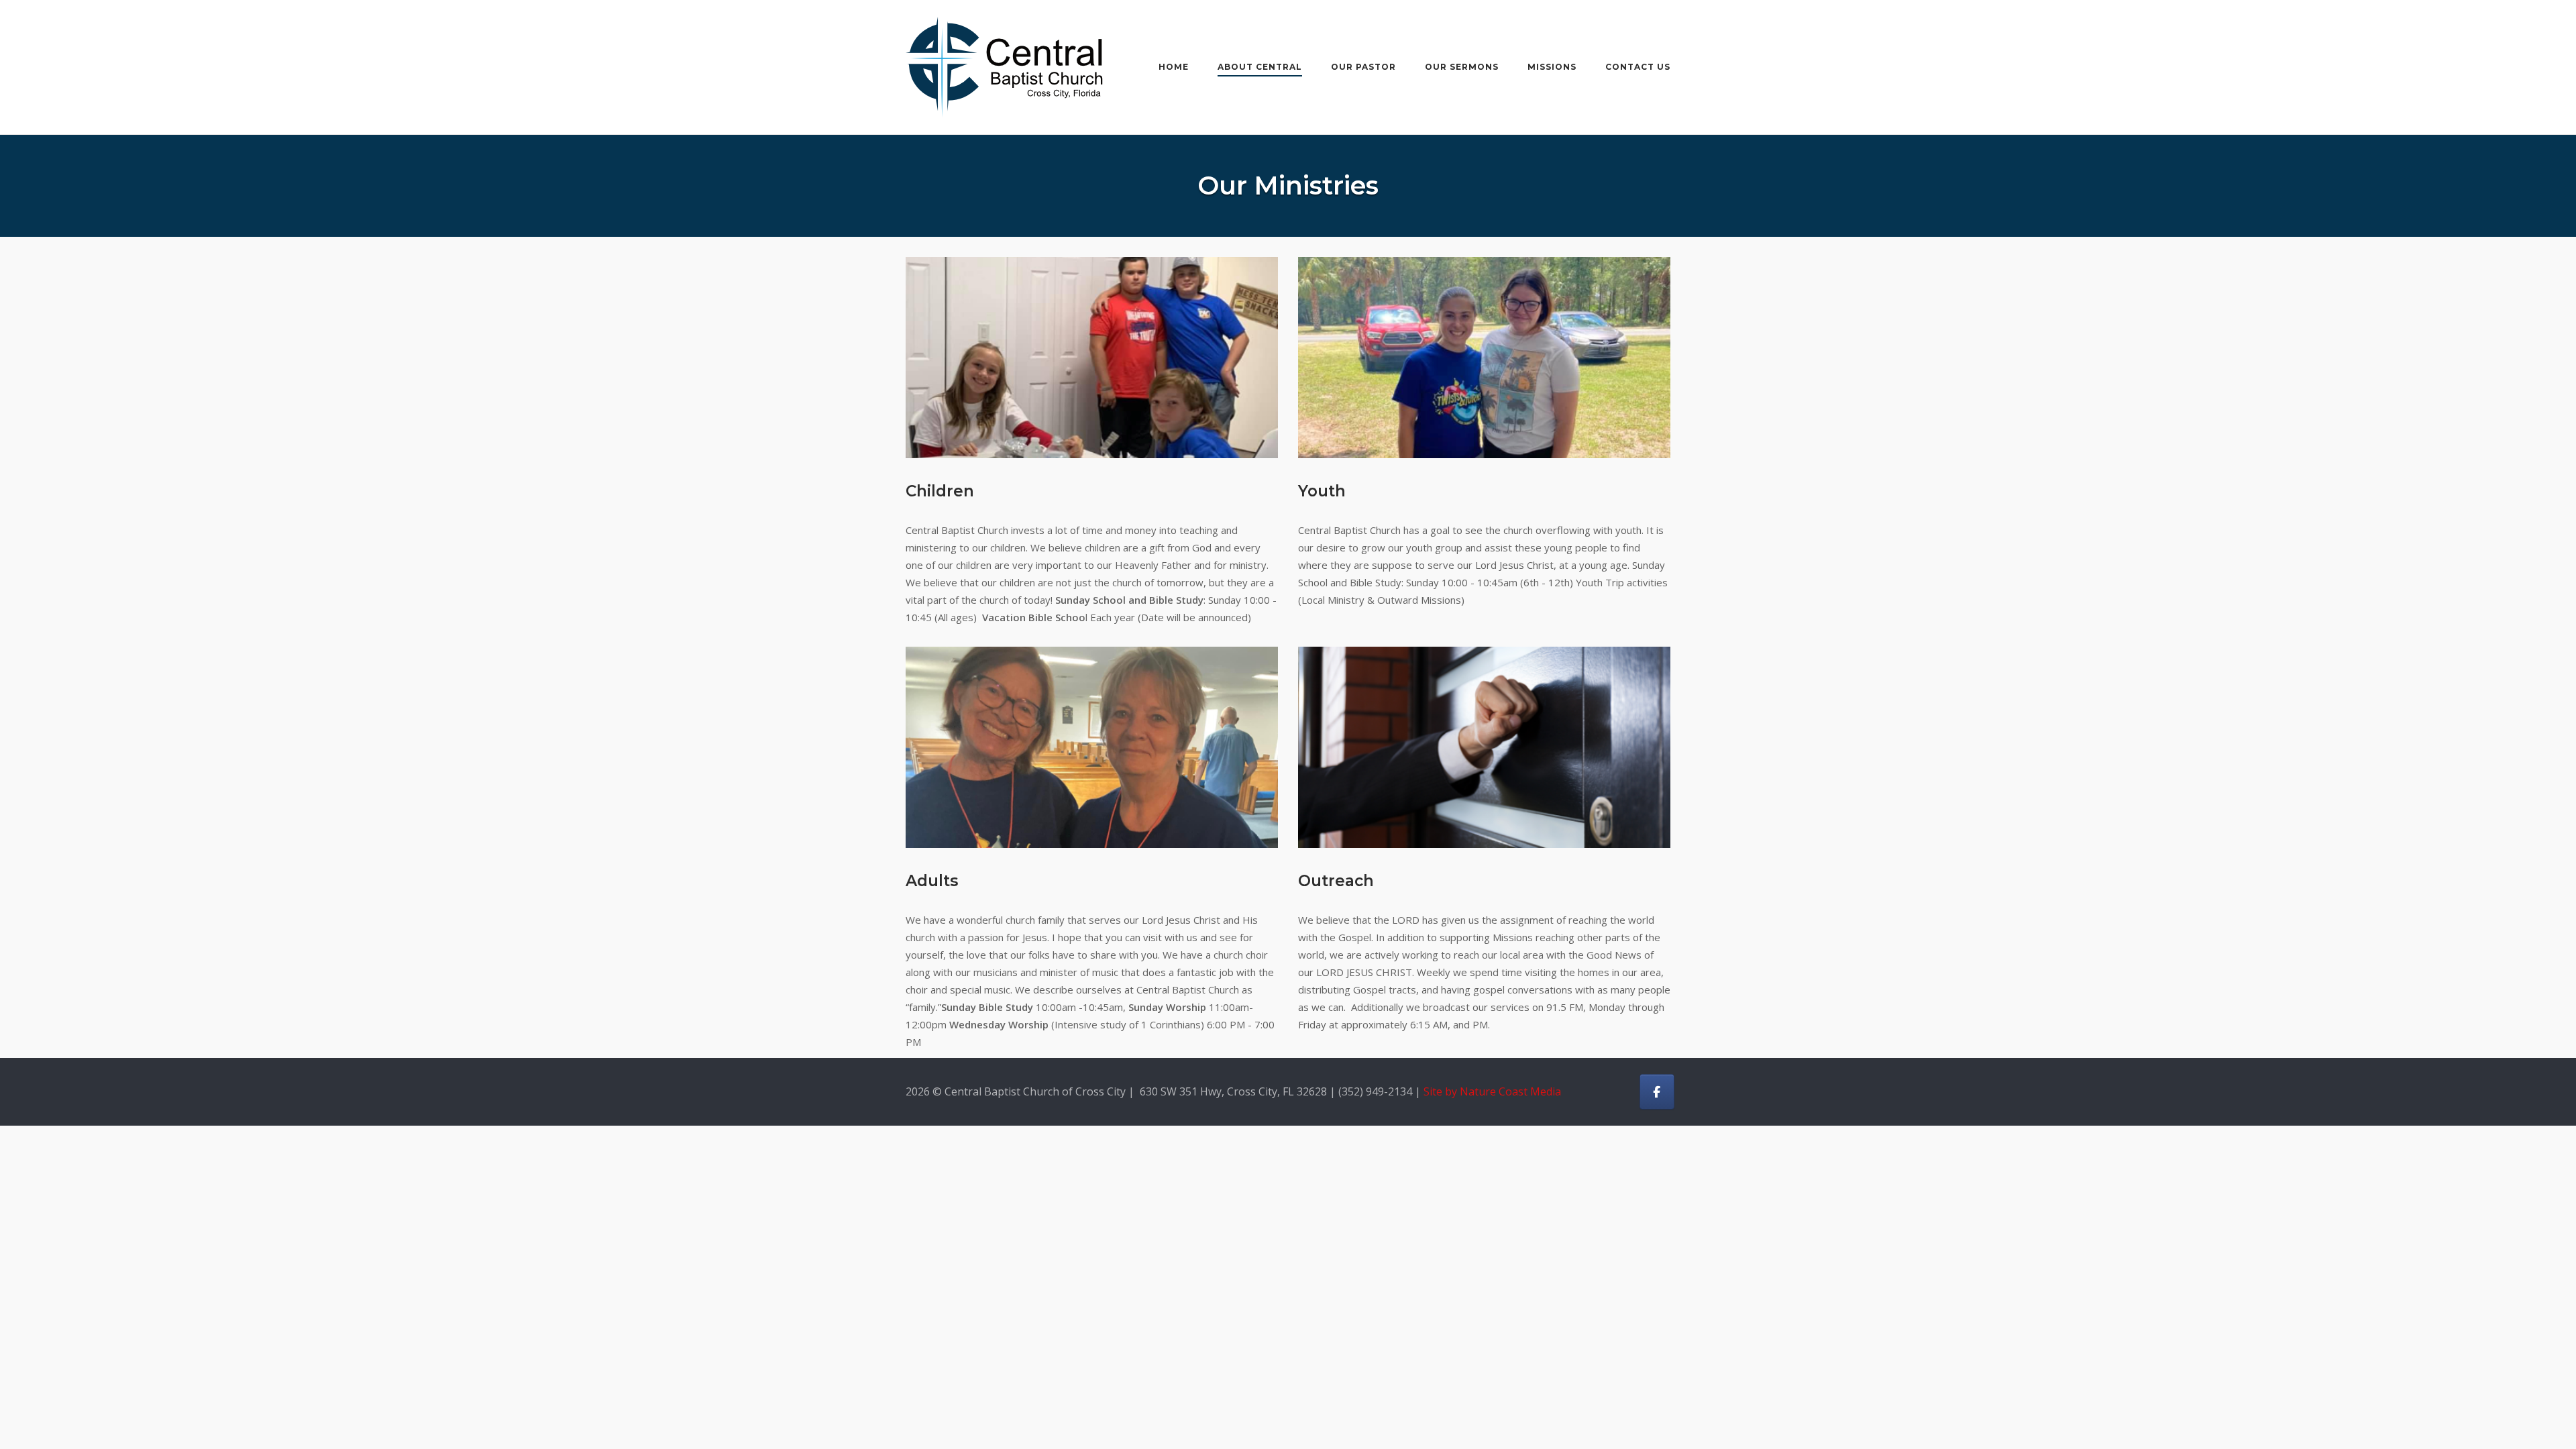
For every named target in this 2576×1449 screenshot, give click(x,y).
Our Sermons (1462, 67)
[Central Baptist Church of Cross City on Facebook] (1657, 1092)
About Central (1260, 67)
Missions (1552, 67)
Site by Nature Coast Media (1492, 1091)
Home (1174, 67)
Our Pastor (1363, 67)
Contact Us (1638, 67)
